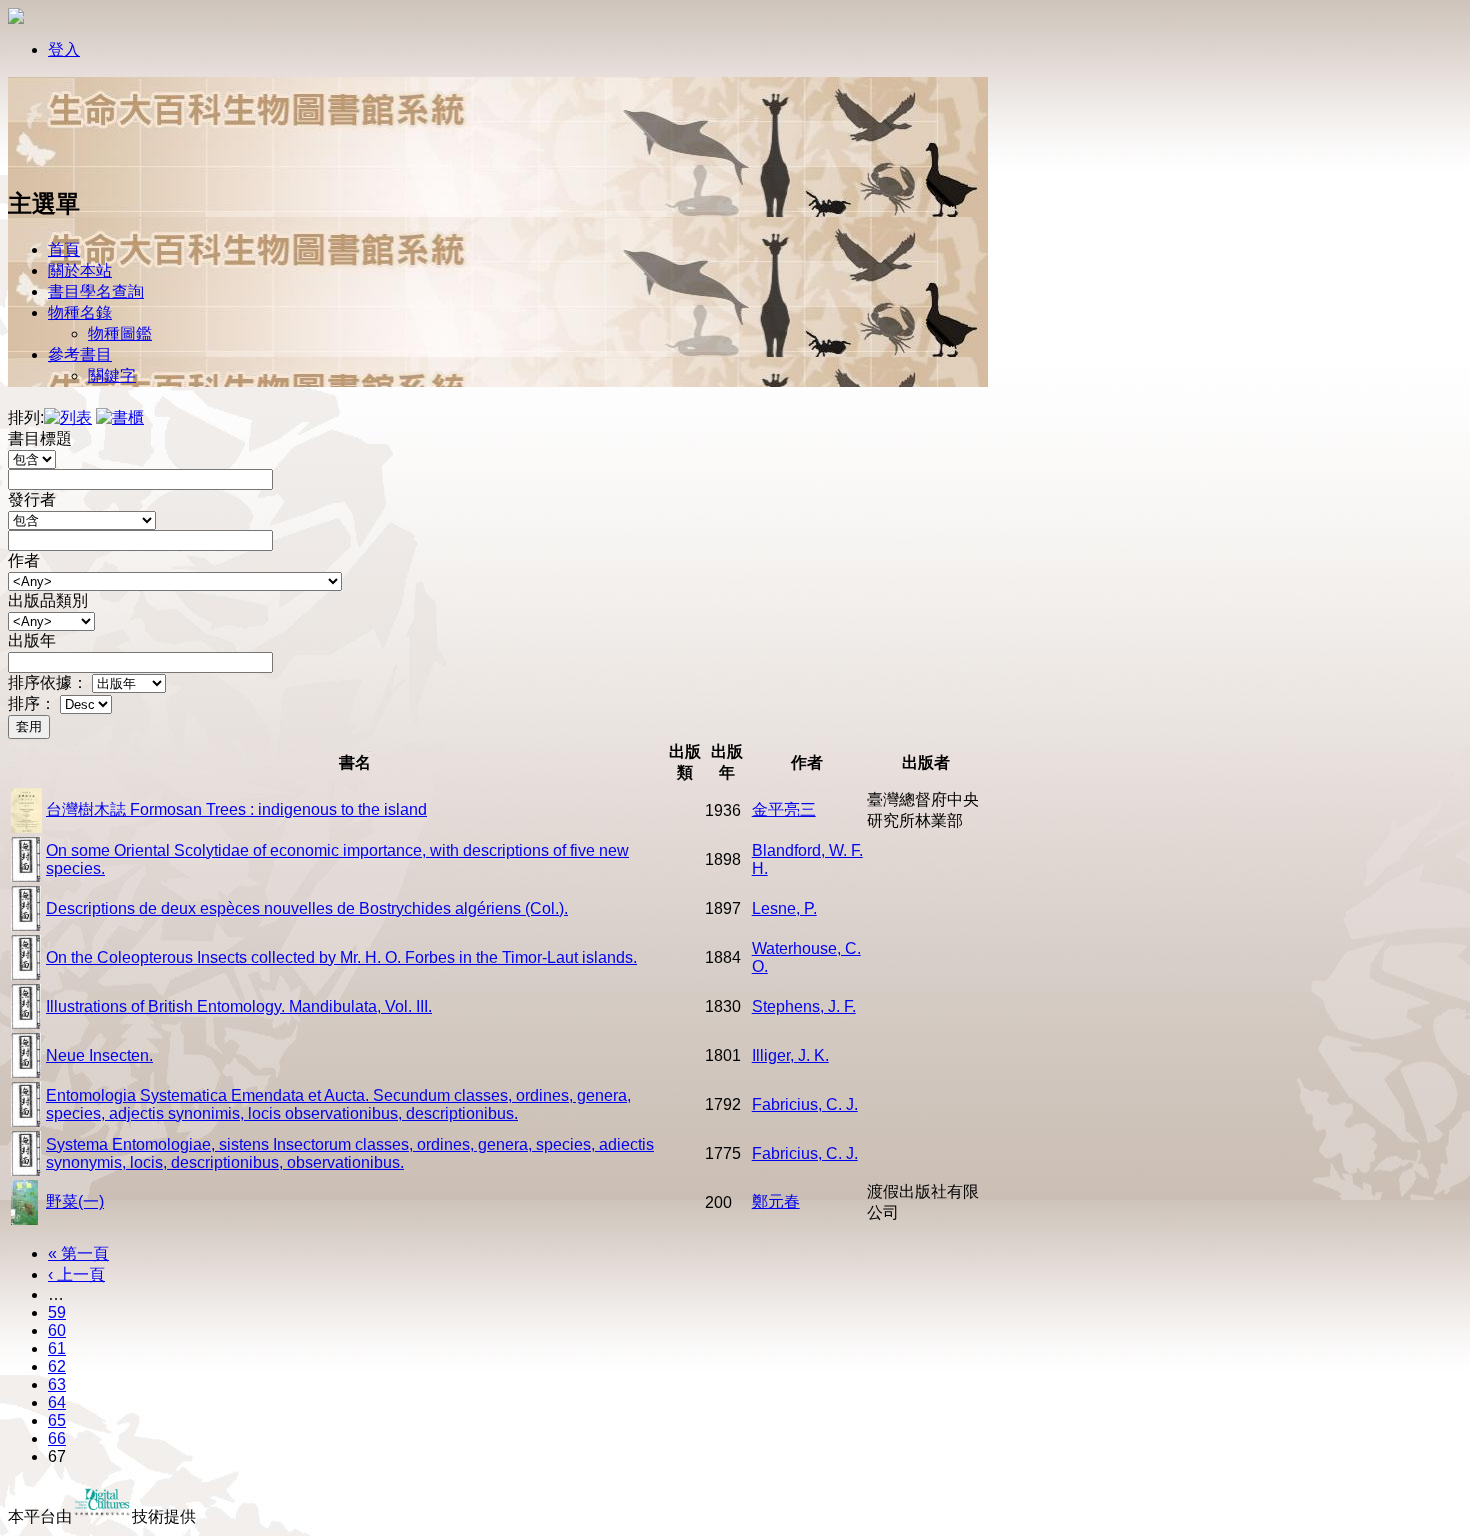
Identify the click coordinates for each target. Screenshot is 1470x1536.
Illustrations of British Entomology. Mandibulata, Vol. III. (239, 1006)
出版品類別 (48, 600)
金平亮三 (784, 809)
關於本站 (80, 270)
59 (57, 1312)
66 (57, 1438)
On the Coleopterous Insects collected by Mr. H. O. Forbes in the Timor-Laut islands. (341, 957)
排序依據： (48, 682)
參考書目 (80, 354)
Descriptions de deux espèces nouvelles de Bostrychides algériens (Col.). (307, 908)
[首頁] (73, 162)
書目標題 (40, 438)
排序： (32, 703)
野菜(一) (75, 1201)
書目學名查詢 (96, 291)
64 (57, 1402)
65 (57, 1420)
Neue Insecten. (99, 1055)
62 (57, 1366)
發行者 (32, 499)
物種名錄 (80, 312)
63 (57, 1384)
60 (57, 1330)
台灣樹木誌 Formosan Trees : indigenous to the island (236, 809)
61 (57, 1348)
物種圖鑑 (120, 333)
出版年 (32, 640)
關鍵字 (112, 375)
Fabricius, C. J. (805, 1104)
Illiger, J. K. (790, 1055)
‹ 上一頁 (76, 1274)
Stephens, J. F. (804, 1006)
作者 (24, 560)
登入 (64, 49)
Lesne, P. (784, 908)
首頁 (64, 249)
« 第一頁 (78, 1253)
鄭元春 (776, 1201)
